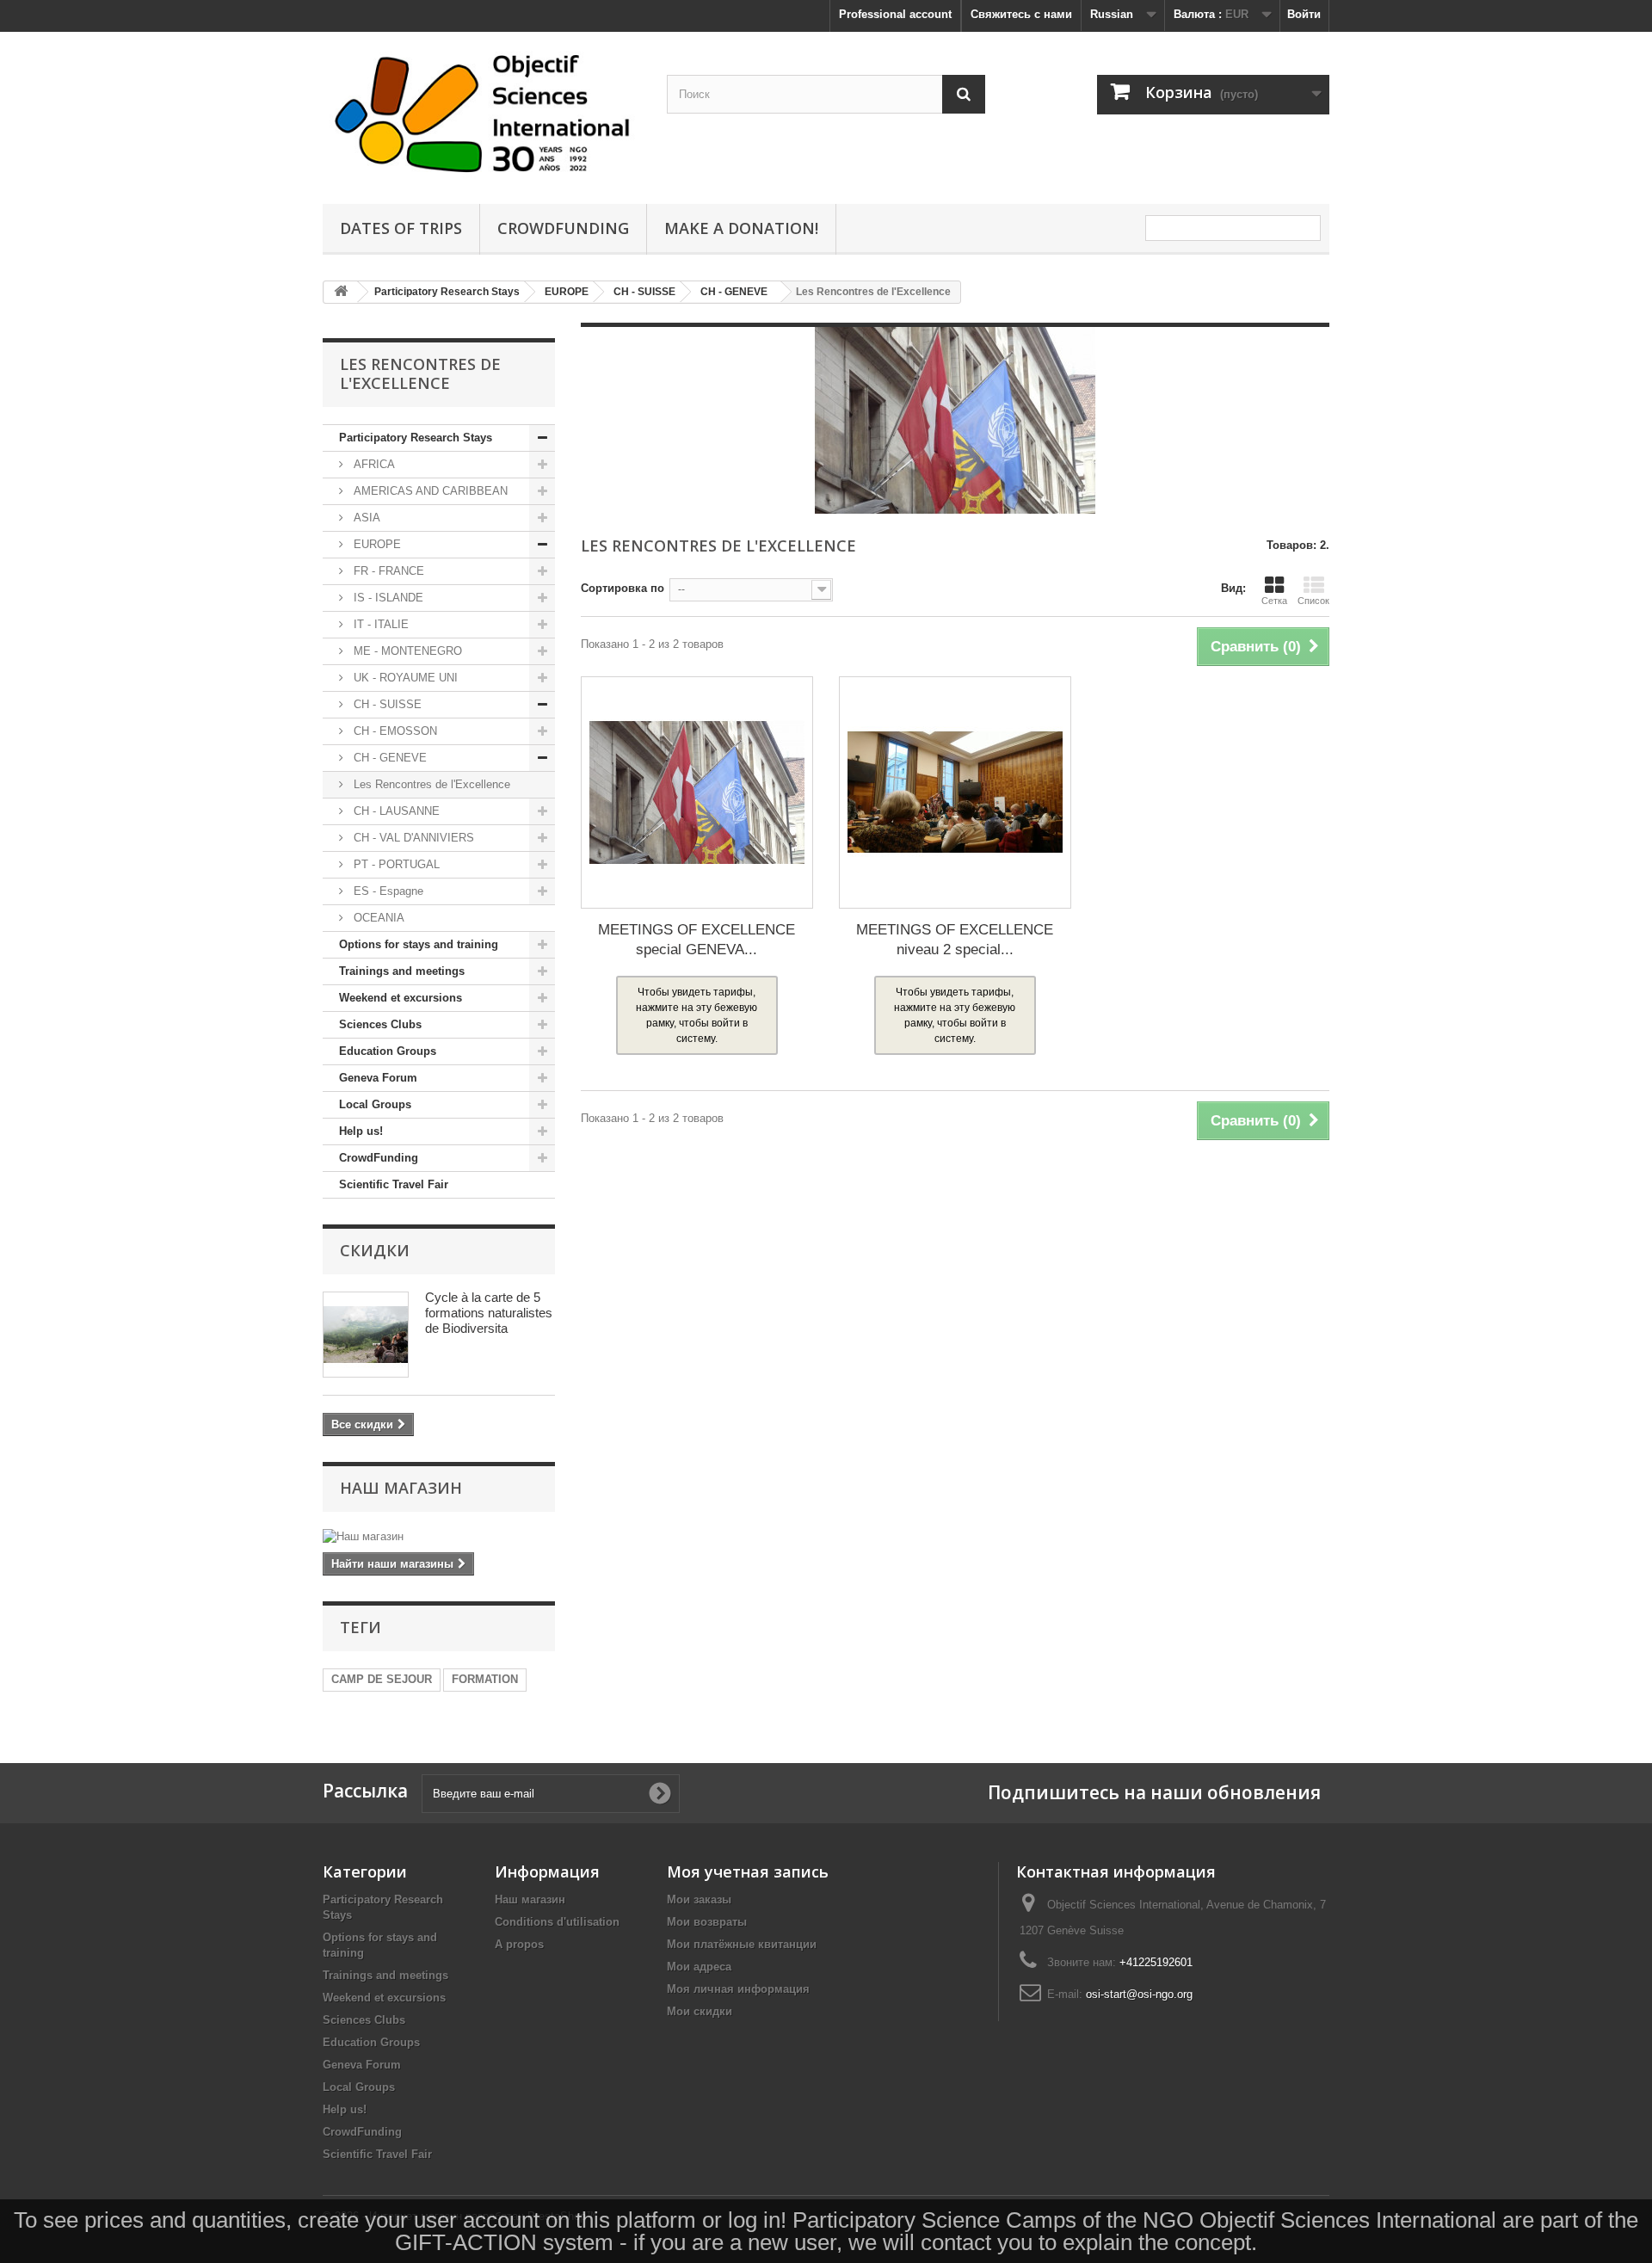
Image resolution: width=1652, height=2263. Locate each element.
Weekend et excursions (401, 998)
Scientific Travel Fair (394, 1184)
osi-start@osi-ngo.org (1139, 1994)
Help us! (361, 1131)
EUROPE (376, 544)
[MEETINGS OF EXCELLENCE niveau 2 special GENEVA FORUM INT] (955, 792)
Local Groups (375, 1104)
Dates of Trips (401, 228)
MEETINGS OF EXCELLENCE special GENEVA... (697, 940)
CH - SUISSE (386, 704)
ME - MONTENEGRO (406, 651)
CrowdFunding (379, 1158)
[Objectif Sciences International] (482, 114)
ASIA (365, 518)
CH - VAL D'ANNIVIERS (412, 838)
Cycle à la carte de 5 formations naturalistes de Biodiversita (489, 1313)
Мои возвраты (707, 1922)
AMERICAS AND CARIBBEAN (429, 491)
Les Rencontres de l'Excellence (430, 784)
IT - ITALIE (379, 624)
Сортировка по (623, 588)
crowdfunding (563, 228)
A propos (519, 1944)
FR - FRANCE (387, 571)
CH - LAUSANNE (395, 811)
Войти (1304, 14)
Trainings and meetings (402, 971)
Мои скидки (700, 2011)
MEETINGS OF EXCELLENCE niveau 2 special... (955, 940)
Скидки (375, 1250)
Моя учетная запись (748, 1871)
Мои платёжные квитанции (742, 1944)
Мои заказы (699, 1899)
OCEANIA (377, 918)
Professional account (895, 14)
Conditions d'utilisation (557, 1922)
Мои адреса (699, 1967)
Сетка (1274, 601)
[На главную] (341, 292)
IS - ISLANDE (387, 598)
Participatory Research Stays (416, 438)
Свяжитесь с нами (1021, 14)
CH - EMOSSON (394, 731)
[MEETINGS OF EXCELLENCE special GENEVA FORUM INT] (697, 792)
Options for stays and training (419, 944)
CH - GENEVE (388, 758)
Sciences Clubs (380, 1024)
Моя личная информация (738, 1989)
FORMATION (485, 1679)
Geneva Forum (378, 1078)
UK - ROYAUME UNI (404, 678)
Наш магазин (401, 1488)
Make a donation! (741, 228)
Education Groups (388, 1051)
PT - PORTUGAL (395, 864)
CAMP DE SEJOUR (382, 1679)
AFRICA (373, 464)
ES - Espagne (387, 891)
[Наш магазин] (439, 1537)
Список (1313, 601)
